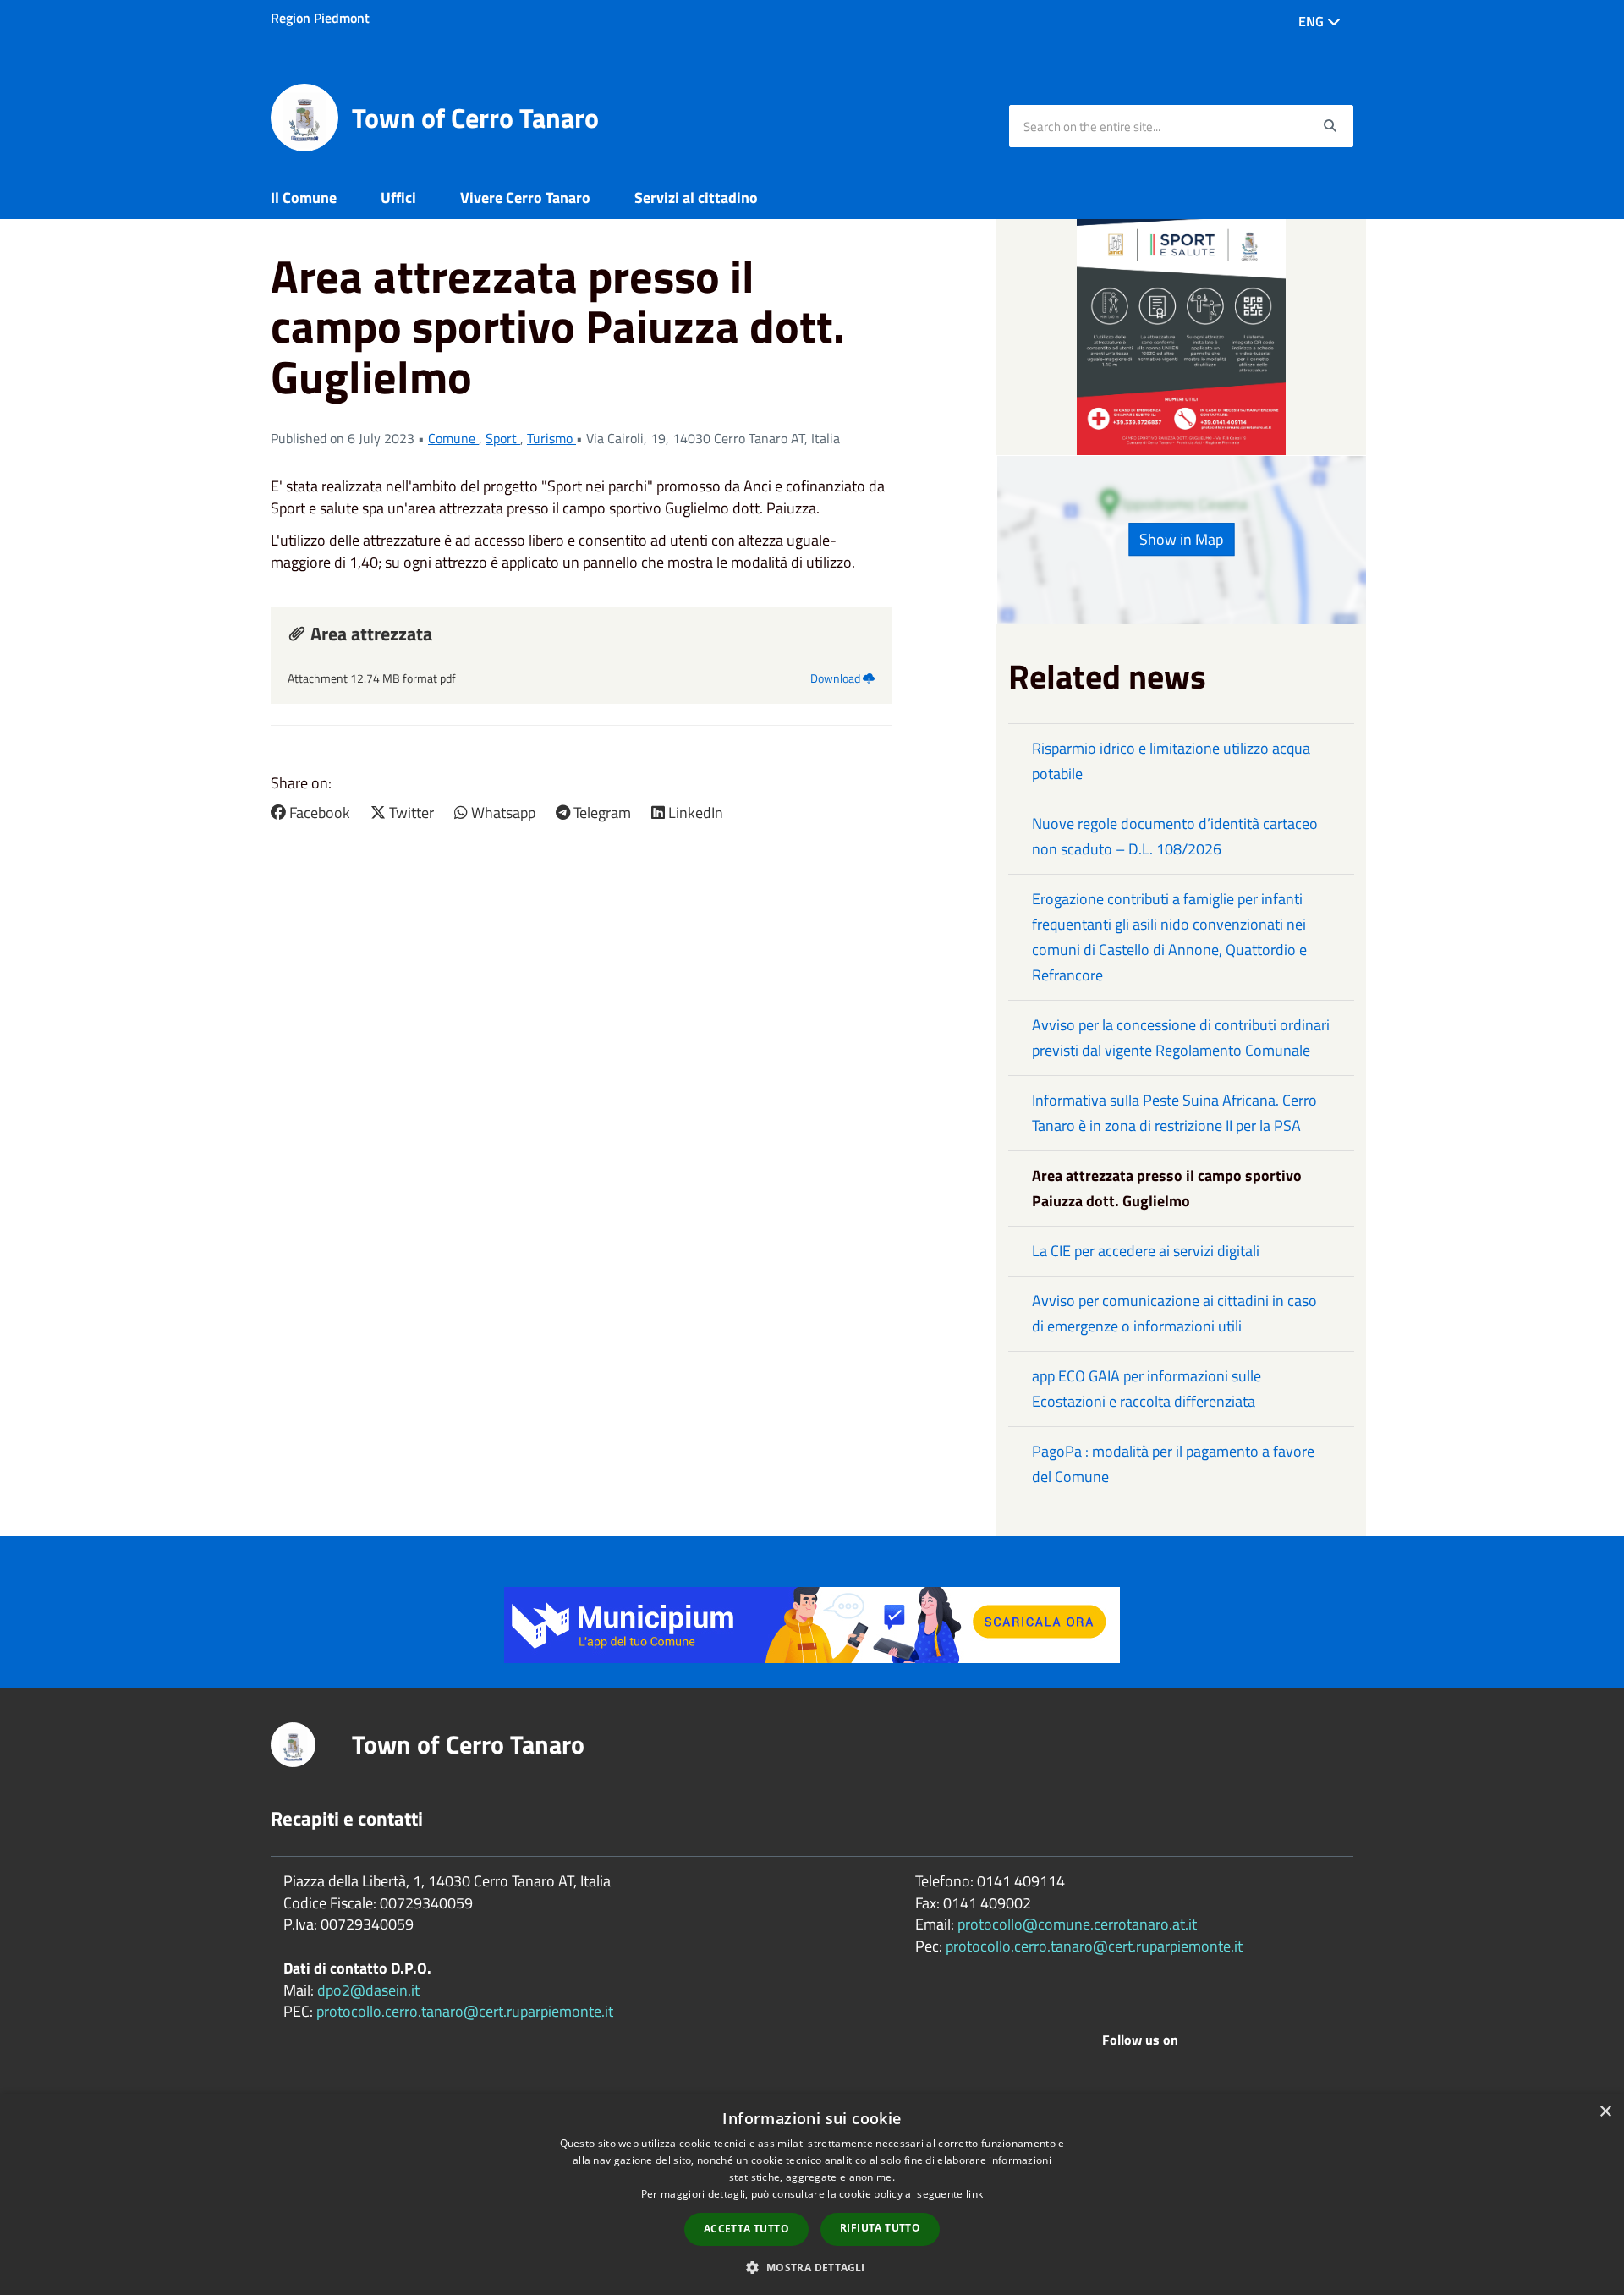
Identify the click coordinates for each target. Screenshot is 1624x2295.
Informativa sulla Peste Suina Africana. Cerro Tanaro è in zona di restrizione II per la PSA (1174, 1113)
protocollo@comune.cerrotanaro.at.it (1077, 1924)
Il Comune (304, 198)
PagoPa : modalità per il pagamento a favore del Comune (1173, 1464)
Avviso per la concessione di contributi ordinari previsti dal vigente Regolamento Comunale (1181, 1038)
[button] (812, 2267)
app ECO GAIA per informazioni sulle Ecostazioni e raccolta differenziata (1147, 1389)
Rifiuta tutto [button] (880, 2228)
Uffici (398, 198)
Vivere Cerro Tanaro (525, 198)
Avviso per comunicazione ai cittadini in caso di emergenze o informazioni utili (1174, 1313)
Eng (1313, 21)
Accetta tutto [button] (746, 2229)
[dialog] (812, 2194)
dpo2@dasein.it (368, 1990)
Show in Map (1181, 539)
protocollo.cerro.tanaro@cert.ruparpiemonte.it (465, 2011)
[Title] (812, 1623)
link (974, 2194)
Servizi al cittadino (696, 198)
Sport (503, 438)
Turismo (551, 438)
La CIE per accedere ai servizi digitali (1146, 1251)
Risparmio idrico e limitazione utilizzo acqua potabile (1171, 761)
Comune (453, 438)
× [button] (1605, 2112)
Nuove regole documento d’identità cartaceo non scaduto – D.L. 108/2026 (1175, 836)
